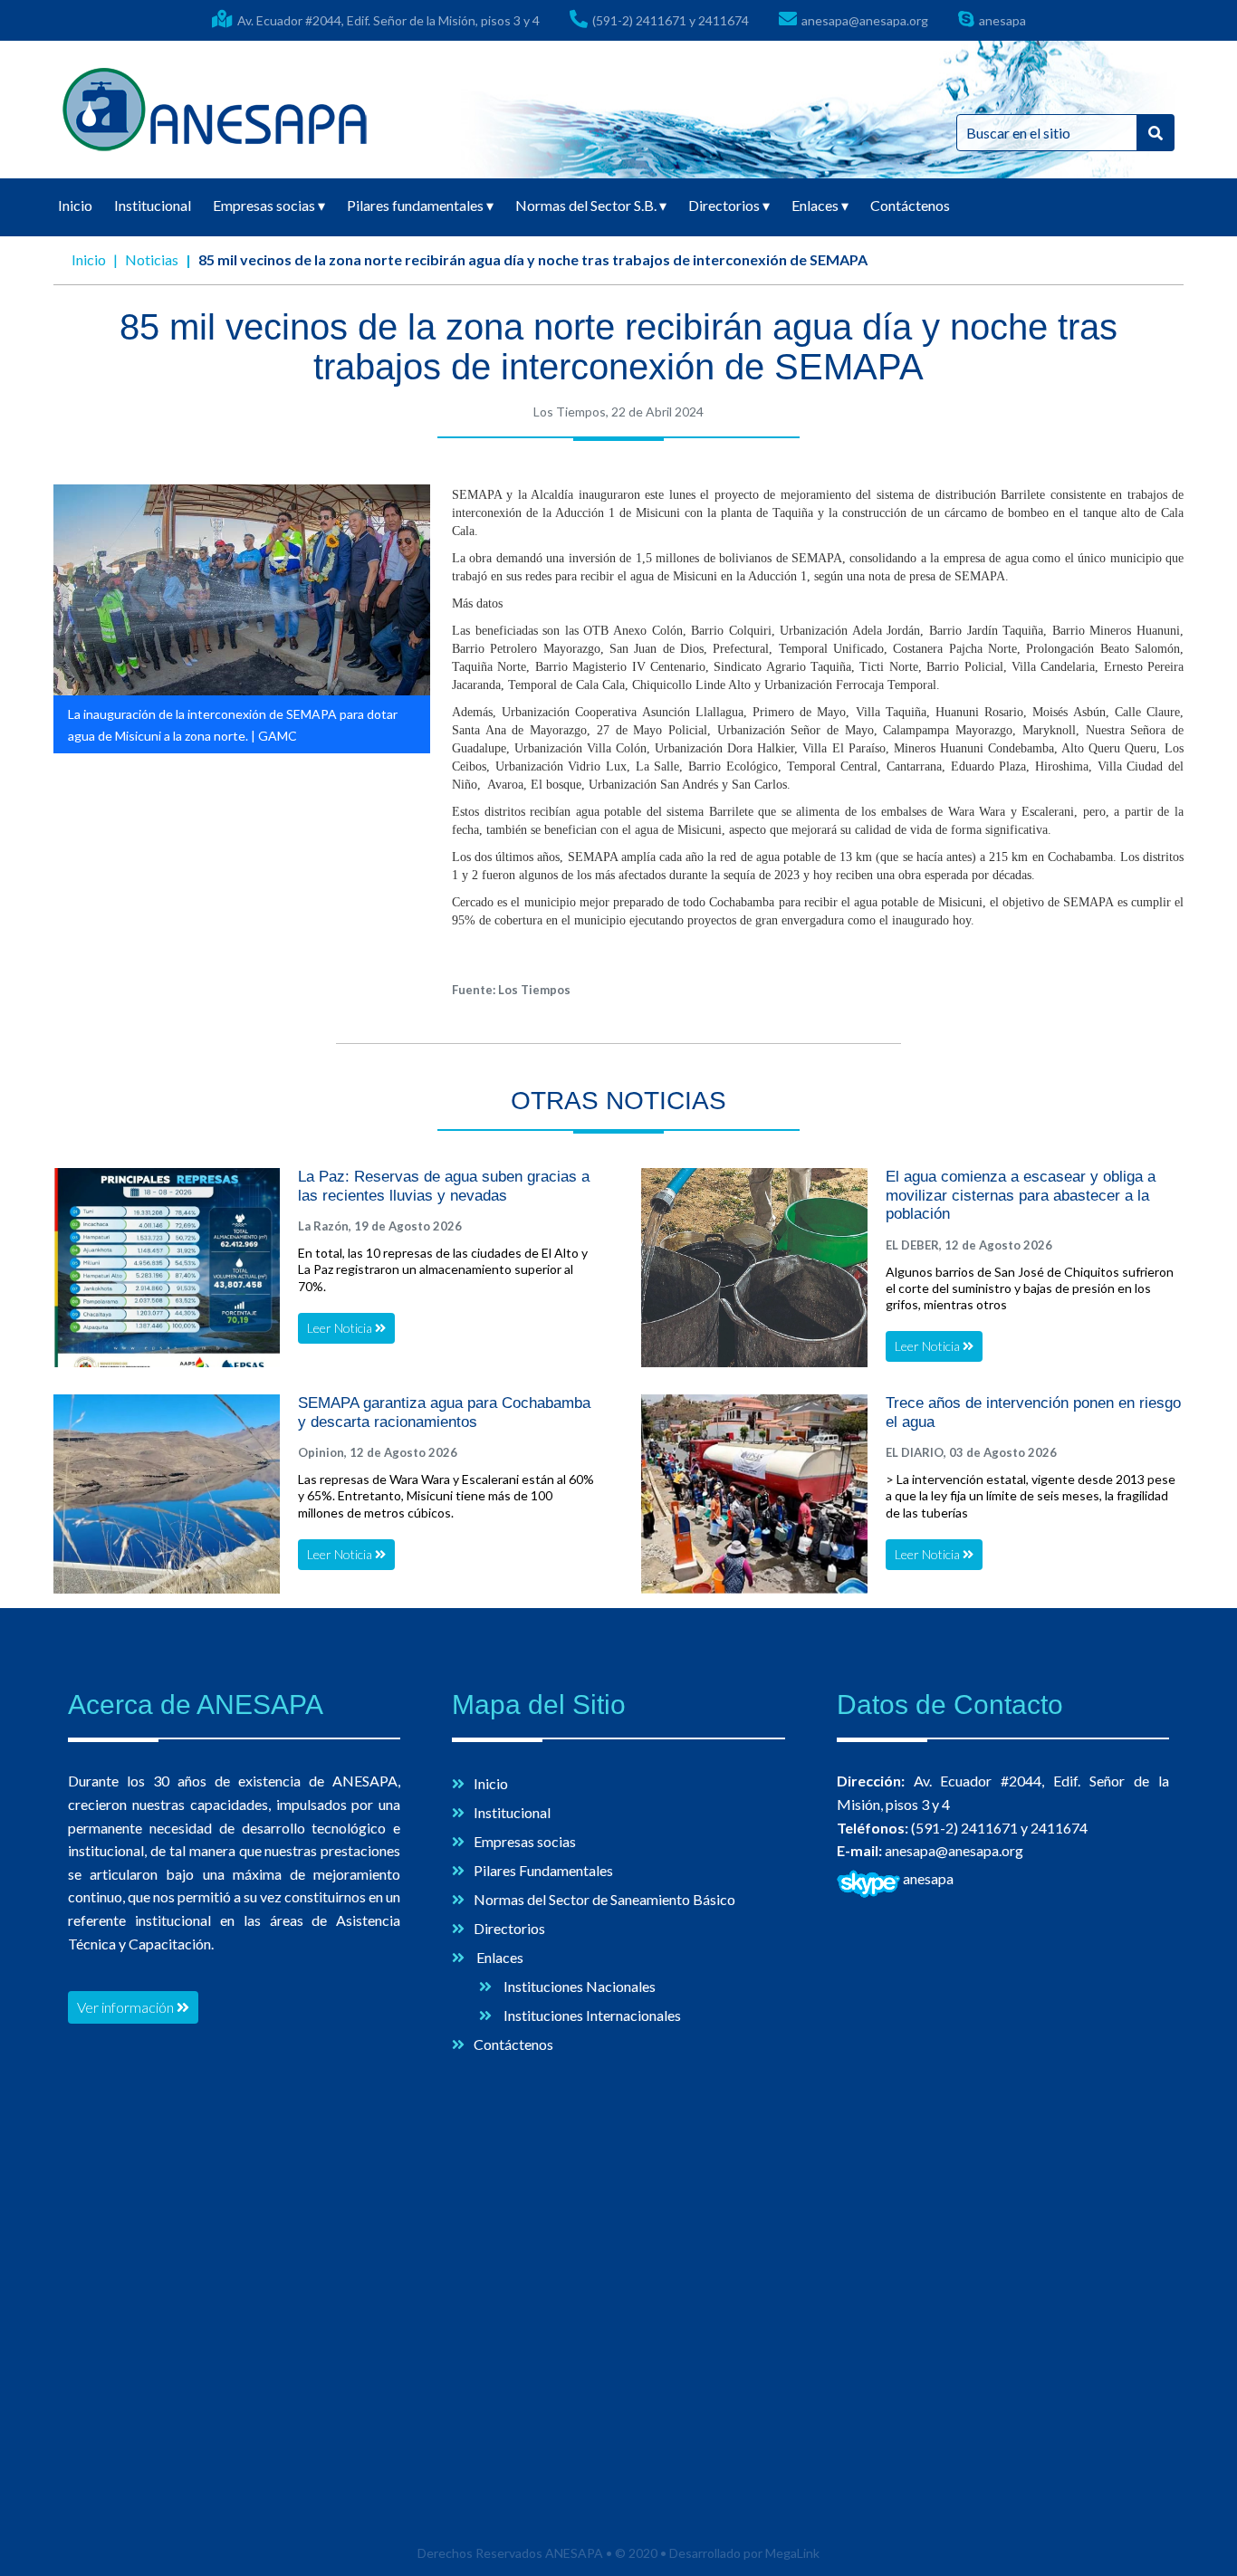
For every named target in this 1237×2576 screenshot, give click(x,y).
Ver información (127, 2007)
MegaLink (792, 2553)
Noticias (152, 259)
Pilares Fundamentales (543, 1870)
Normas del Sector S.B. (591, 205)
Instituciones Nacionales (578, 1986)
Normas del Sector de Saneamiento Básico (604, 1899)
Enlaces (820, 205)
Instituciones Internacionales (591, 2015)
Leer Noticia (341, 1328)
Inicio (75, 205)
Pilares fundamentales (420, 205)
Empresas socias (269, 205)
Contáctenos (910, 205)
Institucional (153, 205)
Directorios (729, 205)
